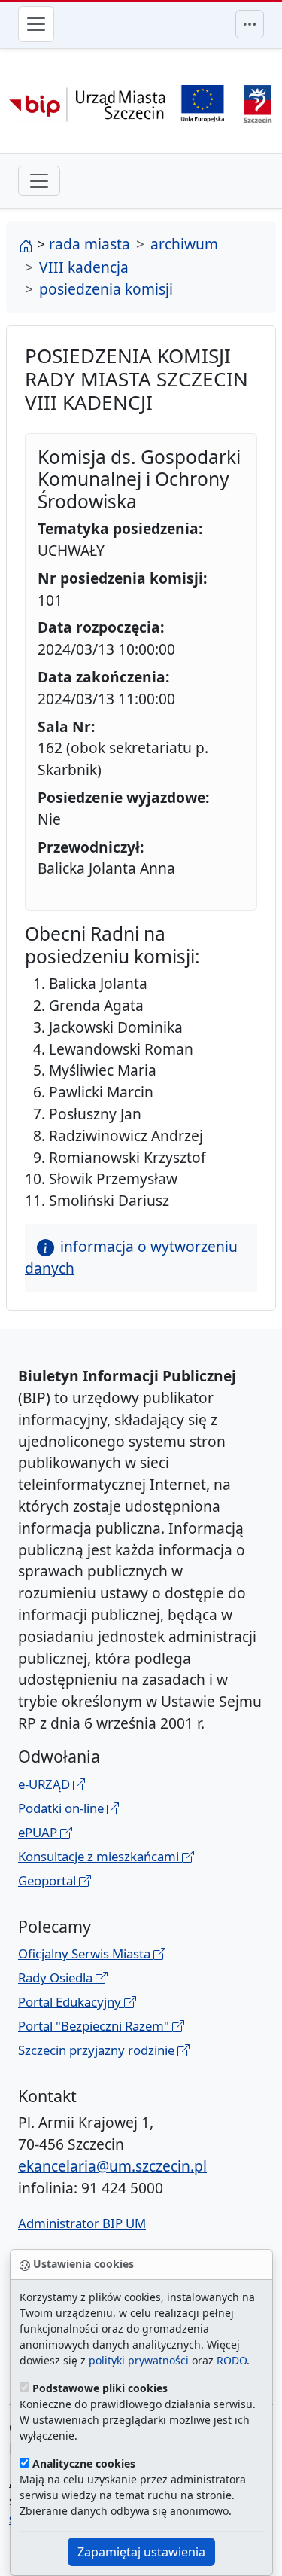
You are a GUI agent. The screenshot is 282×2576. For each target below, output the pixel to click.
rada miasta (89, 244)
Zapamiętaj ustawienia (141, 2552)
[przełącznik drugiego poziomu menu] (39, 181)
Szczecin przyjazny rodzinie (98, 2050)
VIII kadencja (84, 267)
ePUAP (39, 1832)
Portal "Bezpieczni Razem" (95, 2026)
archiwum (184, 244)
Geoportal (49, 1880)
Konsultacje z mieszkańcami (100, 1856)
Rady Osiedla (57, 1978)
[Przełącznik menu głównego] (36, 24)
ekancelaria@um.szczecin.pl (112, 2166)
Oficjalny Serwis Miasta (86, 1953)
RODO (232, 2360)
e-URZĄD (45, 1784)
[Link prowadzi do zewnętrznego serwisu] (258, 102)
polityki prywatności (139, 2360)
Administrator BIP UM (82, 2223)
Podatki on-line (62, 1808)
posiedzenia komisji (106, 289)
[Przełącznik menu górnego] (250, 24)
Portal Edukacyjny (71, 2002)
